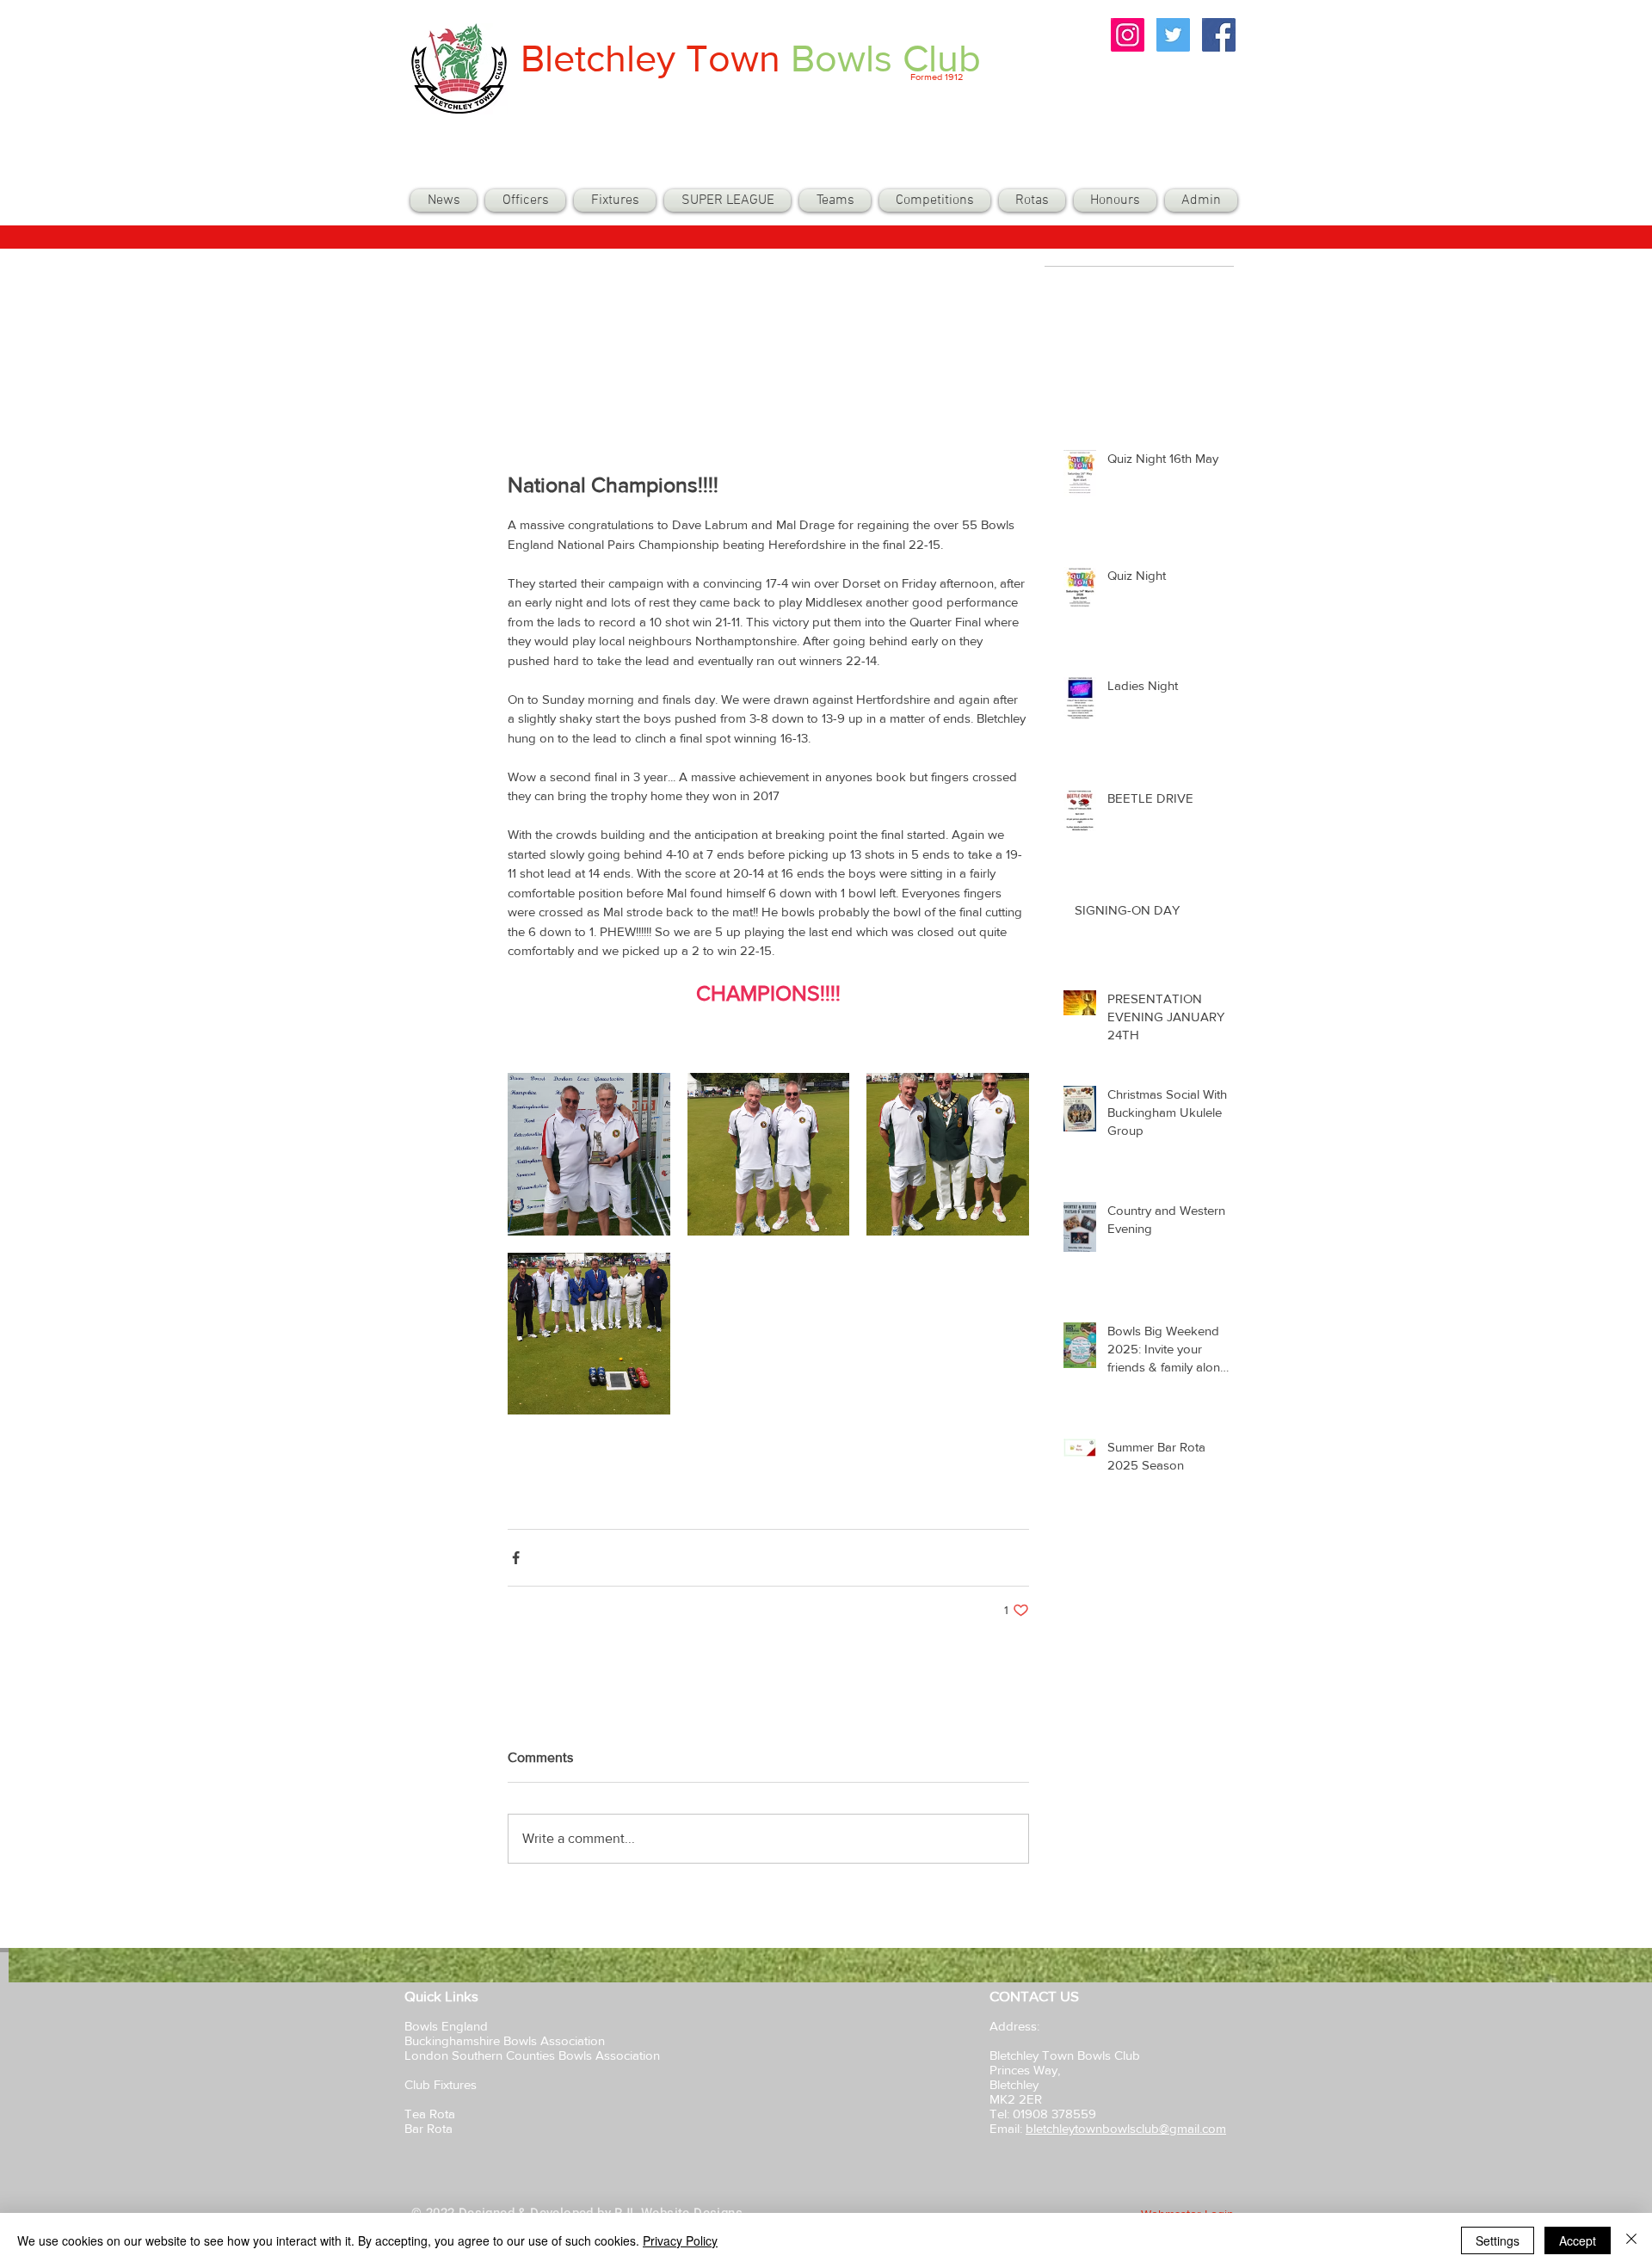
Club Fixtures (442, 2084)
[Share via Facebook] (516, 1558)
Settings (1498, 2240)
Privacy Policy (680, 2240)
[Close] (1631, 2240)
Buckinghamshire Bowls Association (505, 2040)
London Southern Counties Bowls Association (532, 2055)
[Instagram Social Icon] (1128, 35)
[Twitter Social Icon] (1173, 35)
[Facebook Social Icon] (1219, 35)
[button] (835, 200)
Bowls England (446, 2026)
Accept (1578, 2240)
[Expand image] (589, 1154)
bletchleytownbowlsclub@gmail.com (1126, 2128)
